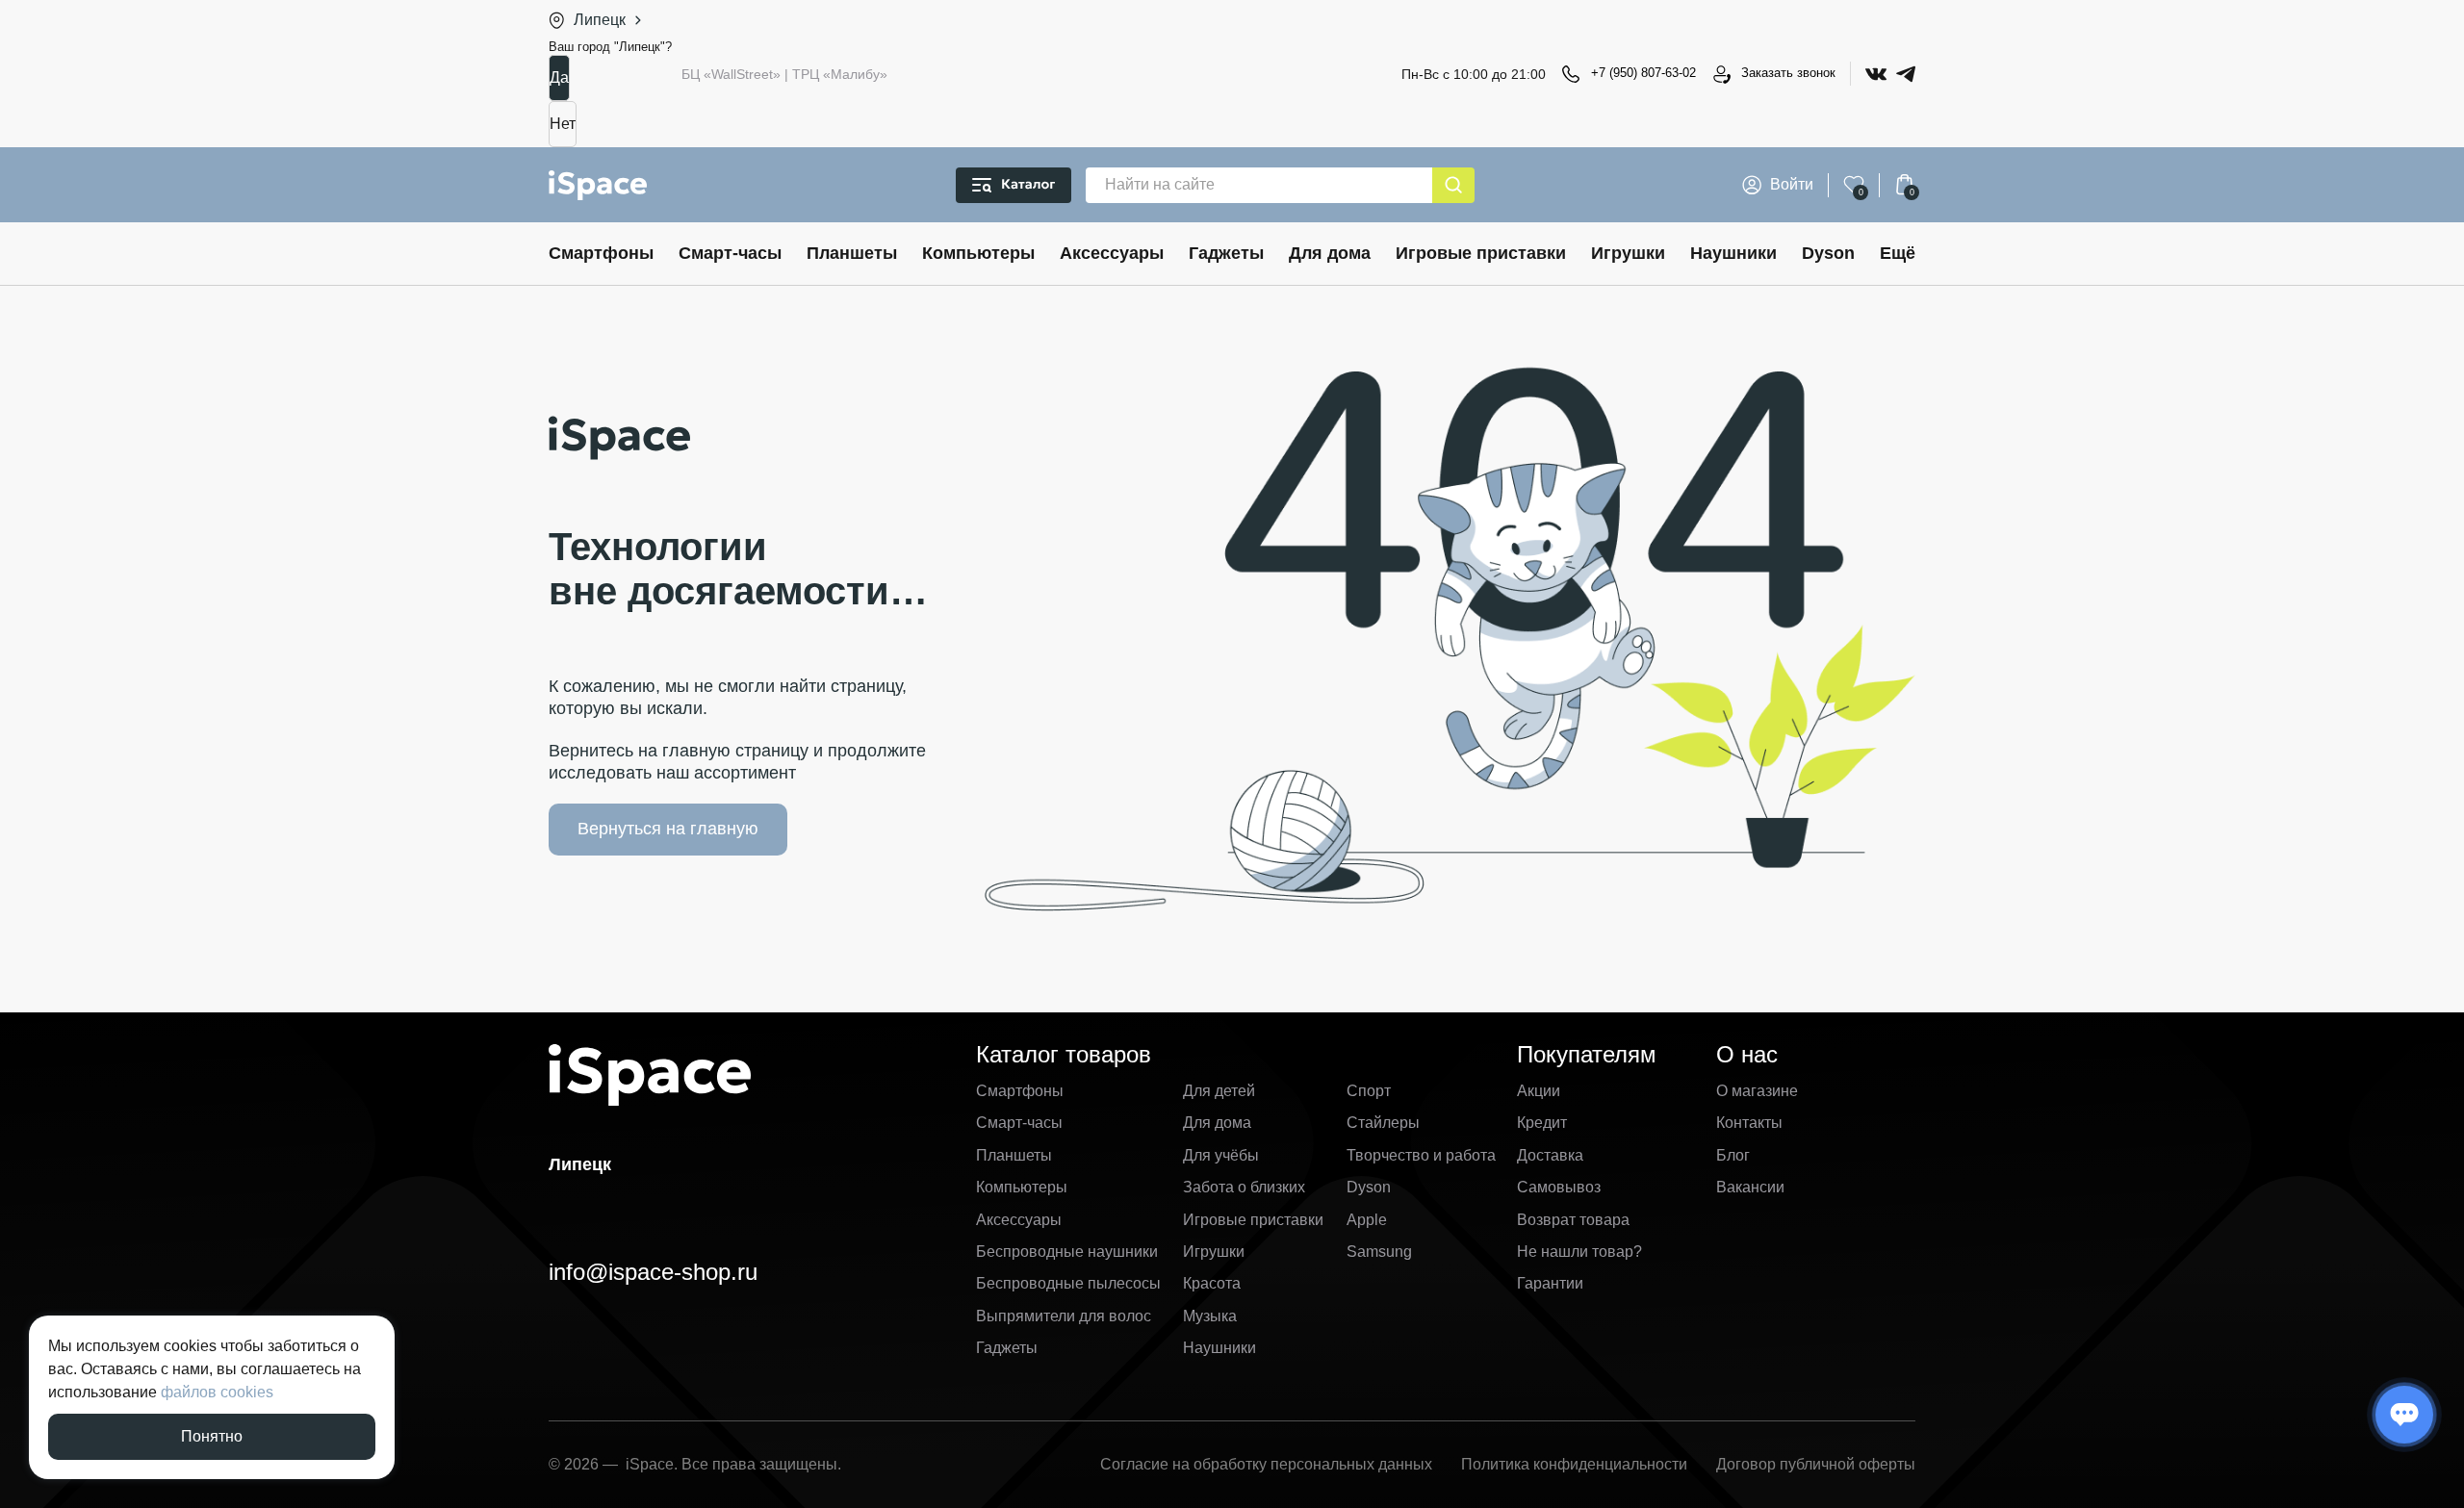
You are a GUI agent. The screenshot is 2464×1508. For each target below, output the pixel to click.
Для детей (1219, 1091)
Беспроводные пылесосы (1068, 1283)
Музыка (1210, 1316)
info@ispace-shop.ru (653, 1272)
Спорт (1369, 1091)
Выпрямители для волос (1064, 1316)
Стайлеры (1383, 1123)
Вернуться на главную (668, 829)
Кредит (1542, 1123)
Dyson (1828, 253)
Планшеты (852, 253)
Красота (1212, 1283)
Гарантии (1550, 1283)
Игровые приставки (1481, 253)
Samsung (1379, 1252)
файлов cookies (217, 1392)
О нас (1747, 1054)
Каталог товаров (1064, 1054)
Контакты (1749, 1123)
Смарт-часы (730, 253)
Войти (1792, 184)
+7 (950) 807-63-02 (1643, 73)
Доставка (1550, 1155)
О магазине (1757, 1091)
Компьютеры (978, 253)
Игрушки (1628, 253)
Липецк (600, 20)
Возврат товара (1573, 1220)
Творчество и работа (1421, 1155)
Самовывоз (1559, 1187)
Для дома (1330, 253)
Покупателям (1587, 1054)
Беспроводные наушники (1067, 1252)
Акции (1539, 1091)
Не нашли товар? (1579, 1252)
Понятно (212, 1436)
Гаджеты (1226, 253)
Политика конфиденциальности (1574, 1464)
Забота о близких (1244, 1187)
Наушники (1733, 253)
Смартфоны (601, 253)
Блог (1733, 1155)
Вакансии (1750, 1187)
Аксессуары (1112, 253)
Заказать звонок (1788, 73)
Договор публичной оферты (1816, 1464)
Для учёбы (1221, 1155)
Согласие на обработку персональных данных (1266, 1464)
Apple (1367, 1220)
